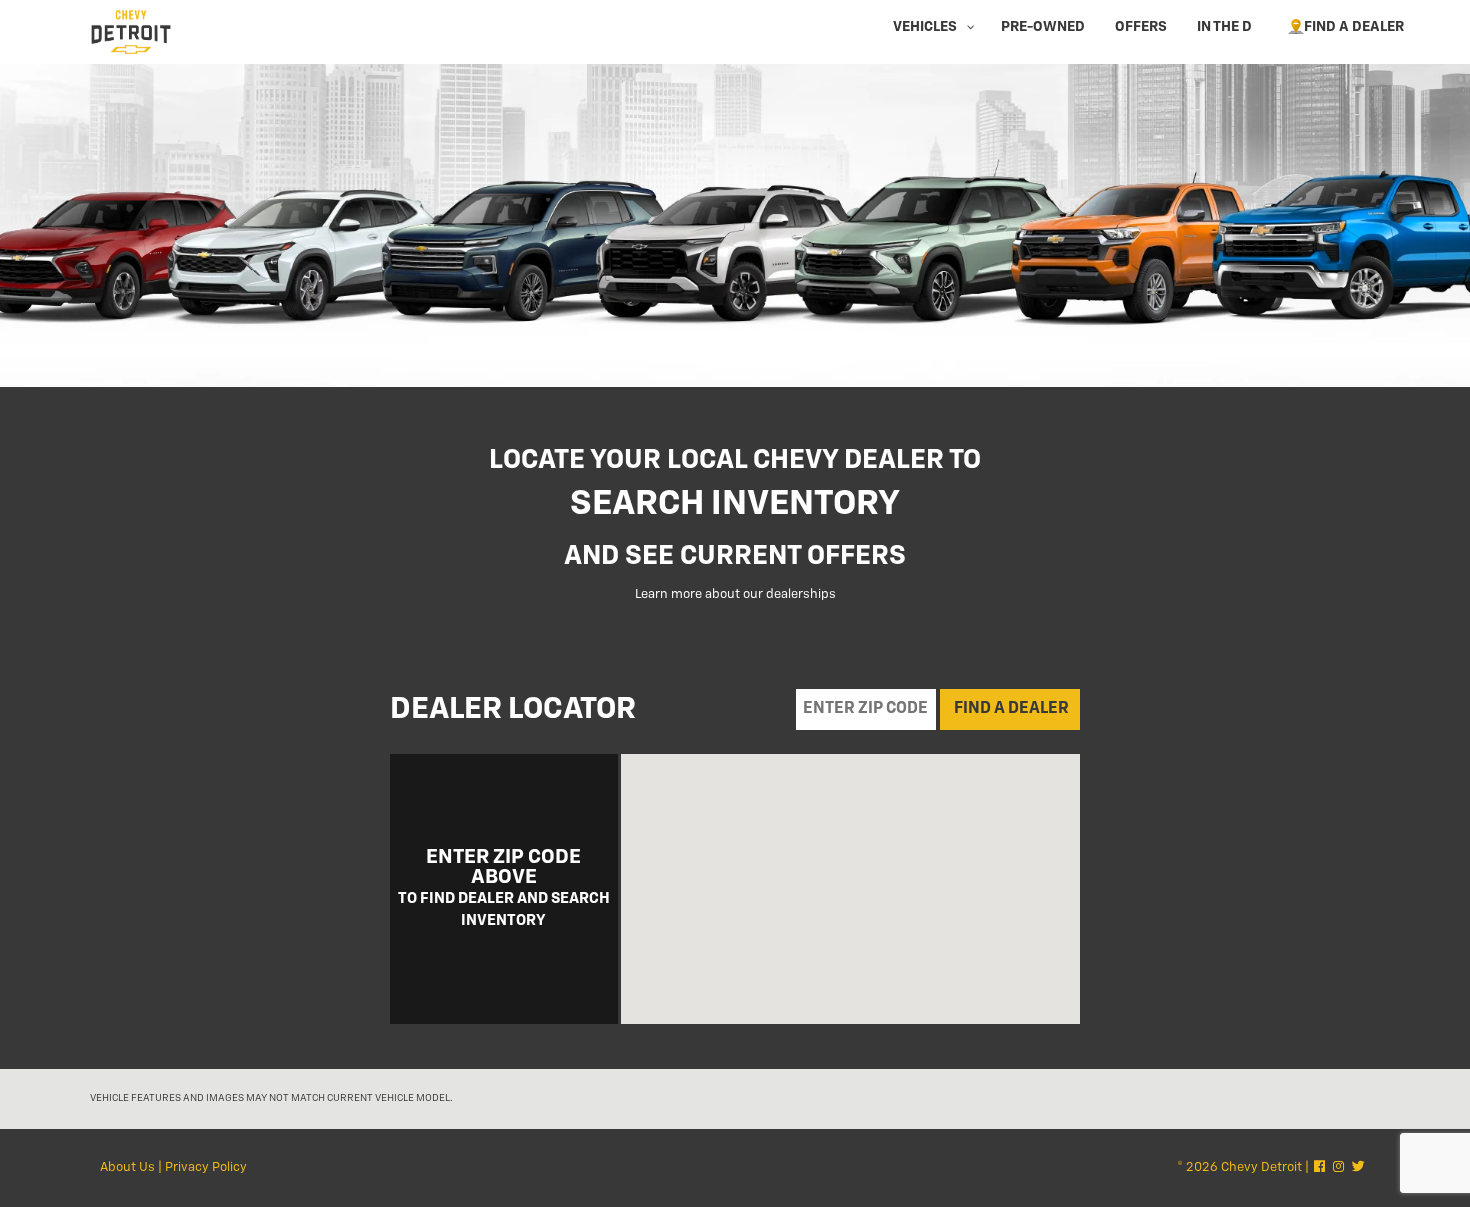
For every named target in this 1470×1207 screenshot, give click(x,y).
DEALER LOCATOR (513, 710)
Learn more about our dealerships (735, 594)
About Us (127, 1167)
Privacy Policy (206, 1167)
